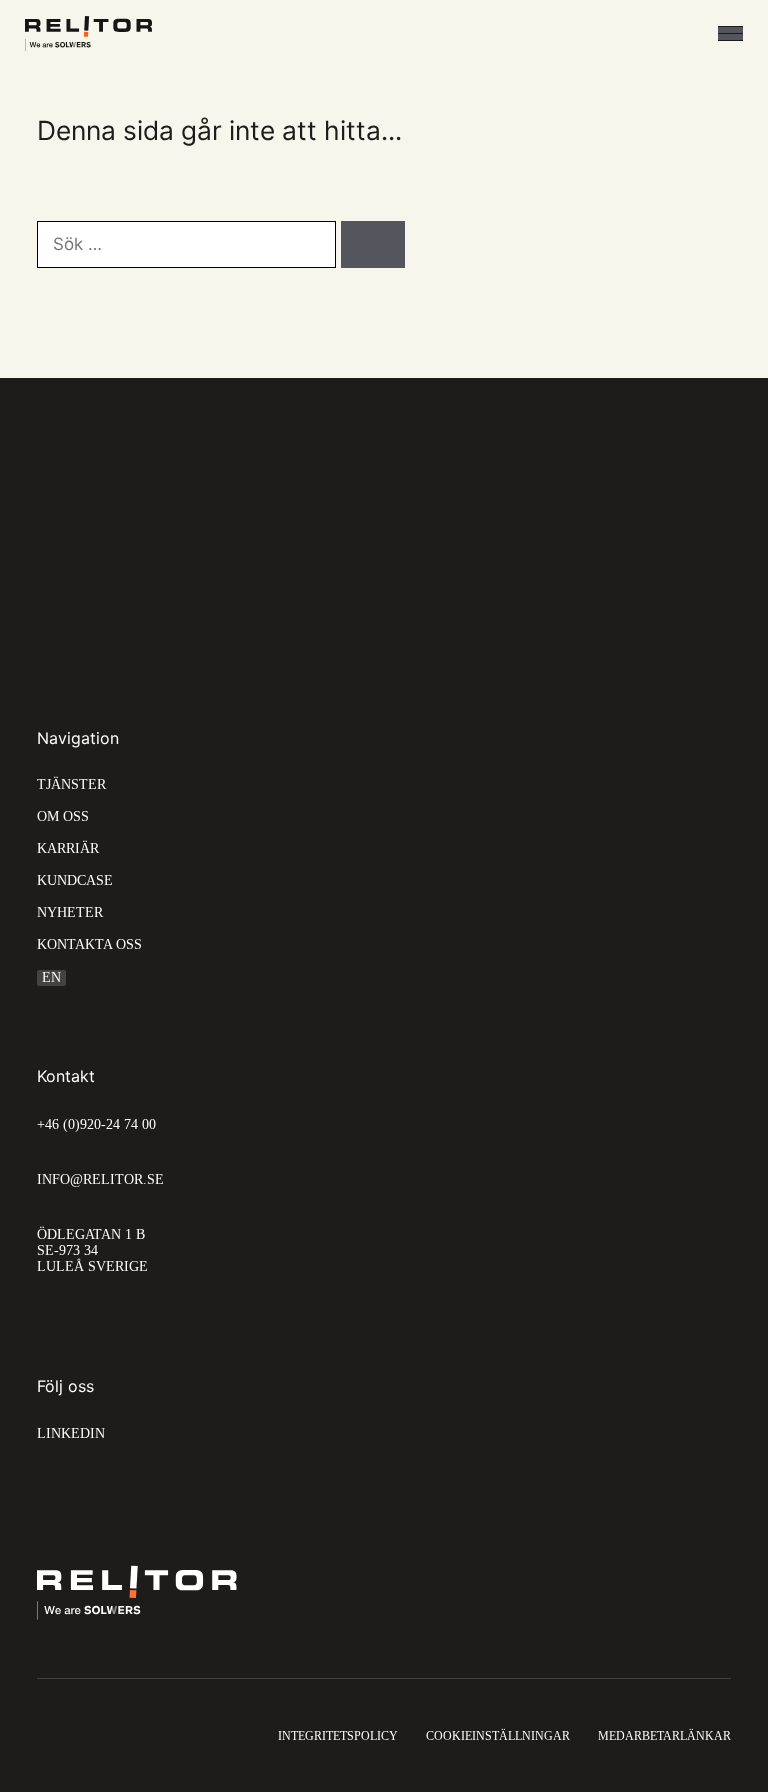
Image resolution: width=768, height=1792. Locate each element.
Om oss (63, 817)
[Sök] (373, 245)
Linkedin (71, 1433)
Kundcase (75, 881)
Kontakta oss (89, 945)
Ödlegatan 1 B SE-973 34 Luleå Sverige (92, 1250)
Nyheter (70, 913)
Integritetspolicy (338, 1736)
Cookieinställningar (498, 1736)
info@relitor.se (100, 1179)
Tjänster (71, 785)
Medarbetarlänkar (664, 1736)
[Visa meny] (730, 33)
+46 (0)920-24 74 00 (96, 1124)
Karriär (68, 849)
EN (51, 977)
